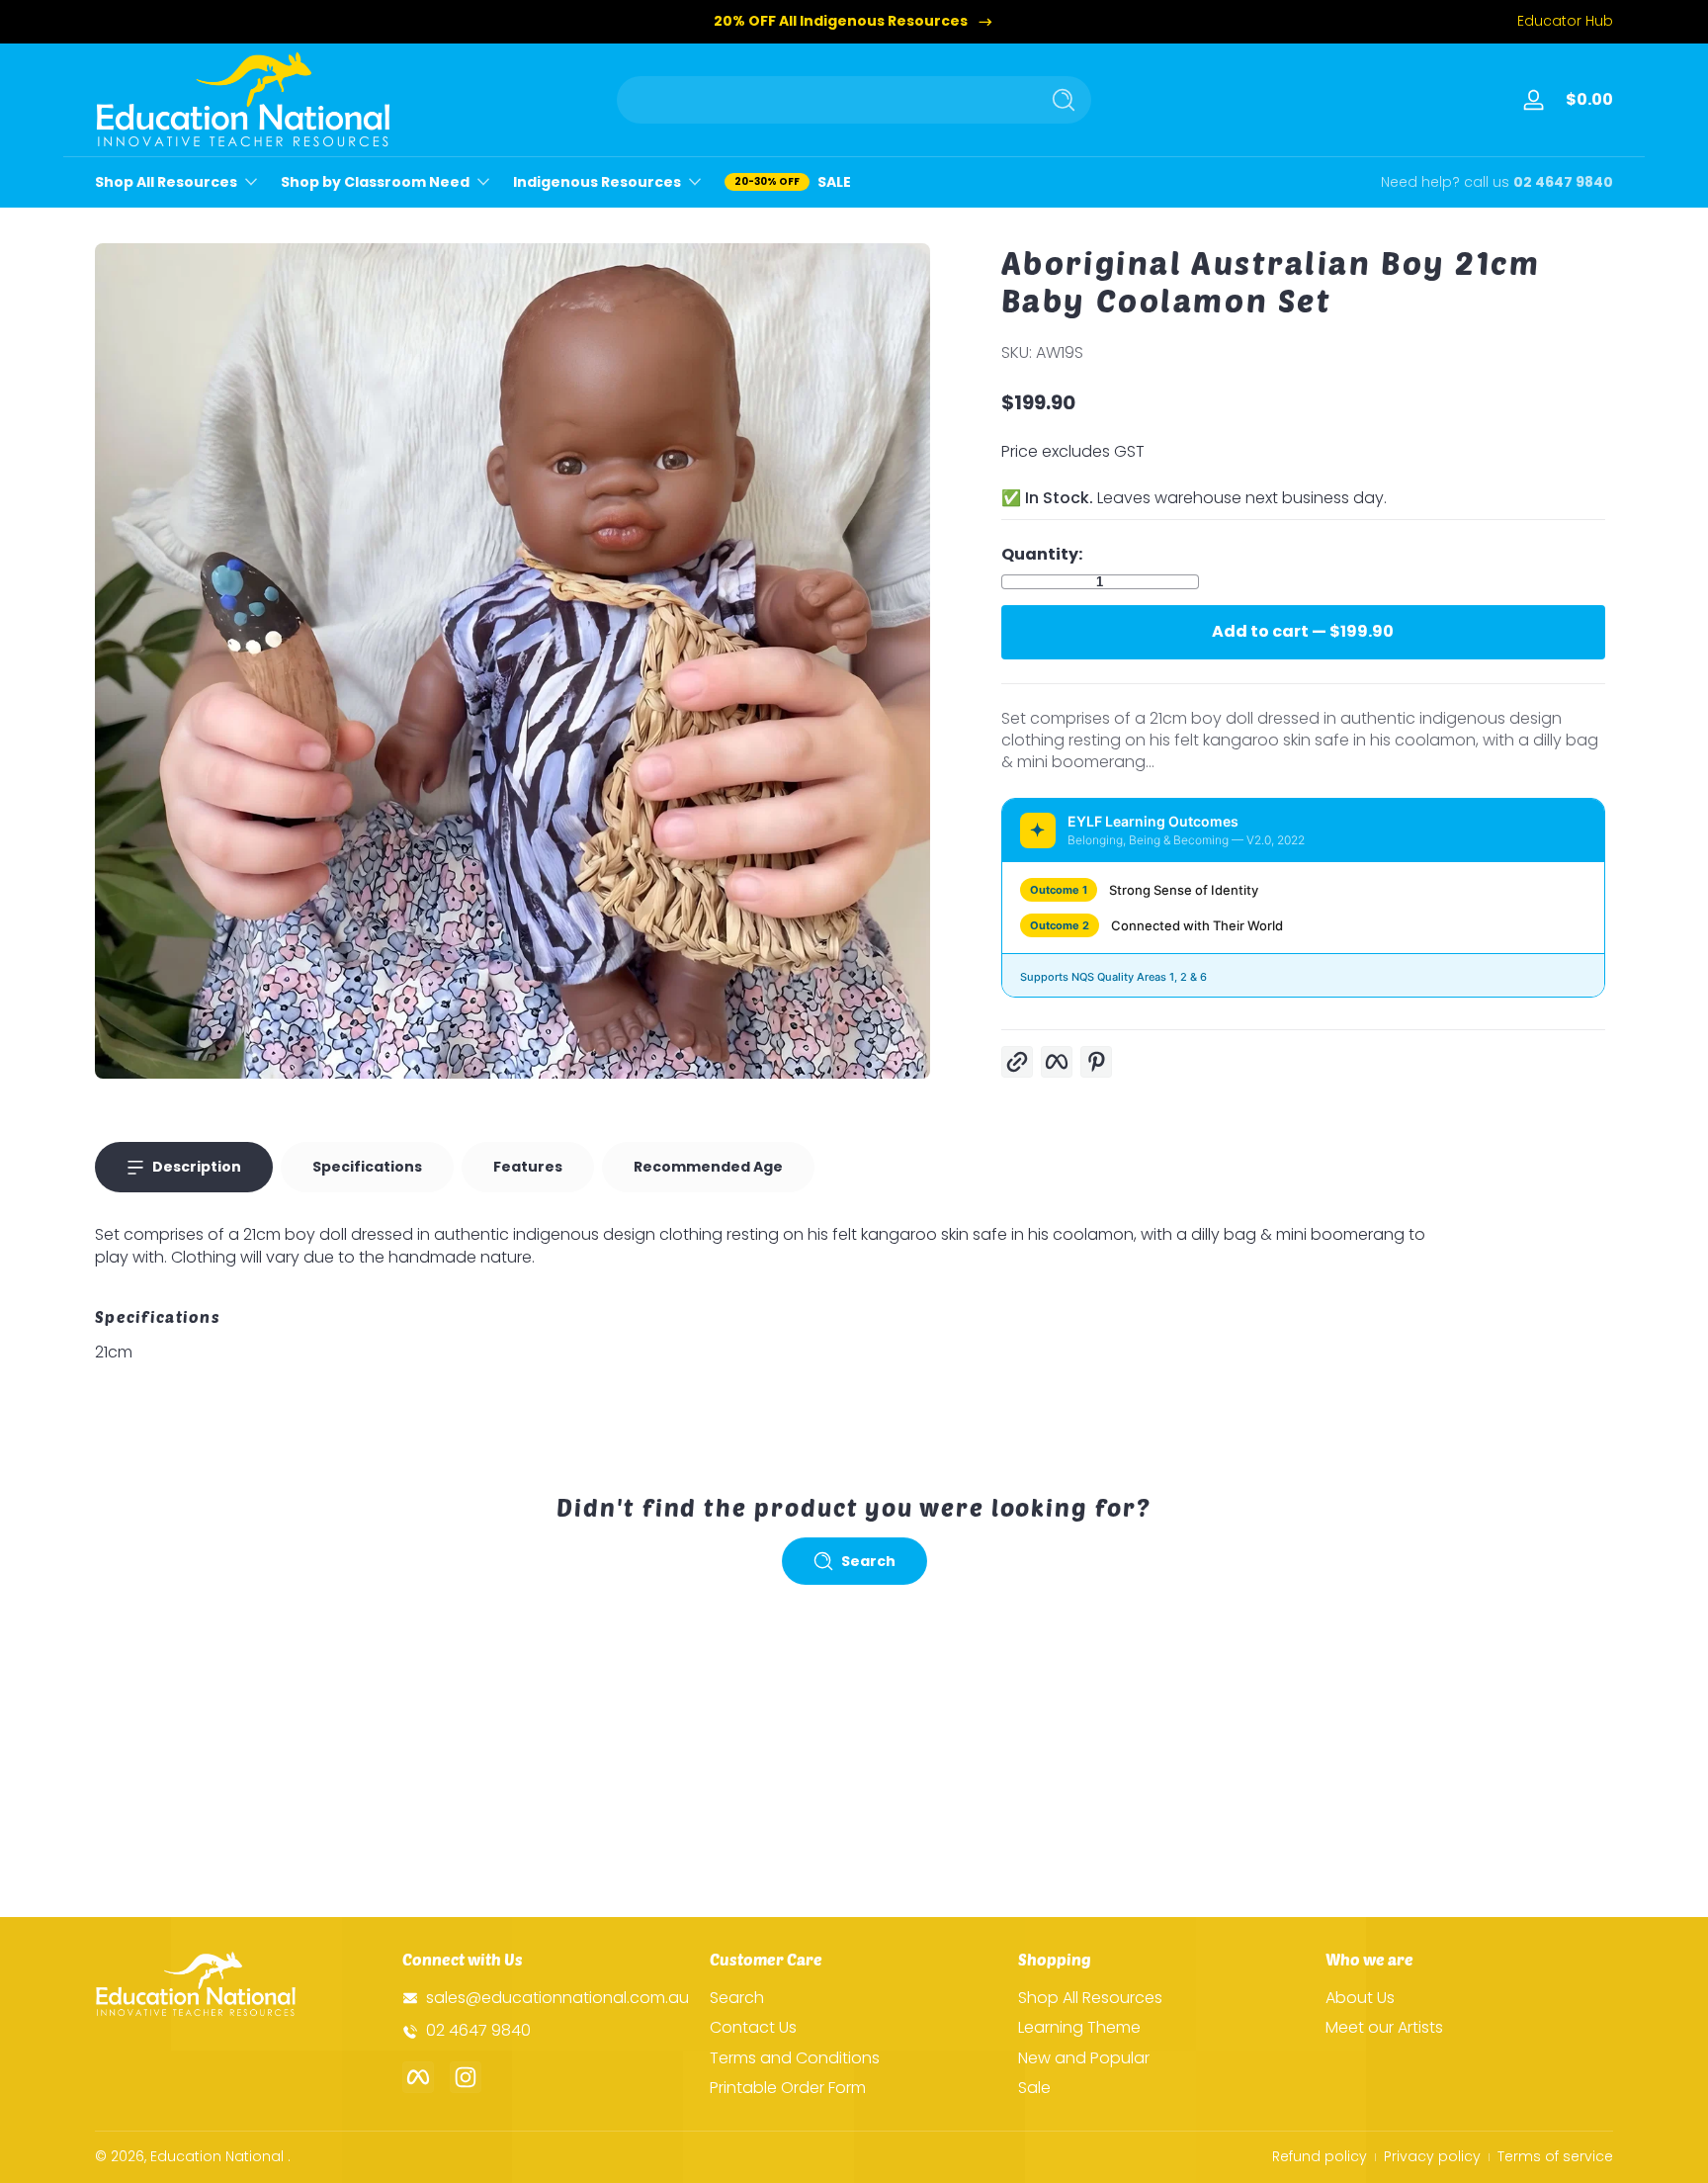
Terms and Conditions (795, 2058)
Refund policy (1320, 2157)
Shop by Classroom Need (375, 182)
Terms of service (1555, 2157)
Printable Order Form (788, 2088)
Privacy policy (1432, 2157)
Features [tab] (528, 1167)
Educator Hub (1565, 21)
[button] (1585, 100)
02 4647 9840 (1563, 182)
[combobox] (822, 100)
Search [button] (868, 1561)
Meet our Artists (1384, 2028)
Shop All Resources (166, 182)
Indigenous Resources (597, 182)
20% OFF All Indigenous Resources (841, 21)
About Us (1360, 1998)
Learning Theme (1079, 2028)
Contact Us (753, 2028)
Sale (1034, 2088)
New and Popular (1084, 2058)
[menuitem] (854, 1998)
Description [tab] (197, 1167)
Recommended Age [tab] (708, 1167)
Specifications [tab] (367, 1167)
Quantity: (1042, 555)
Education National (217, 2156)
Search (737, 1998)
